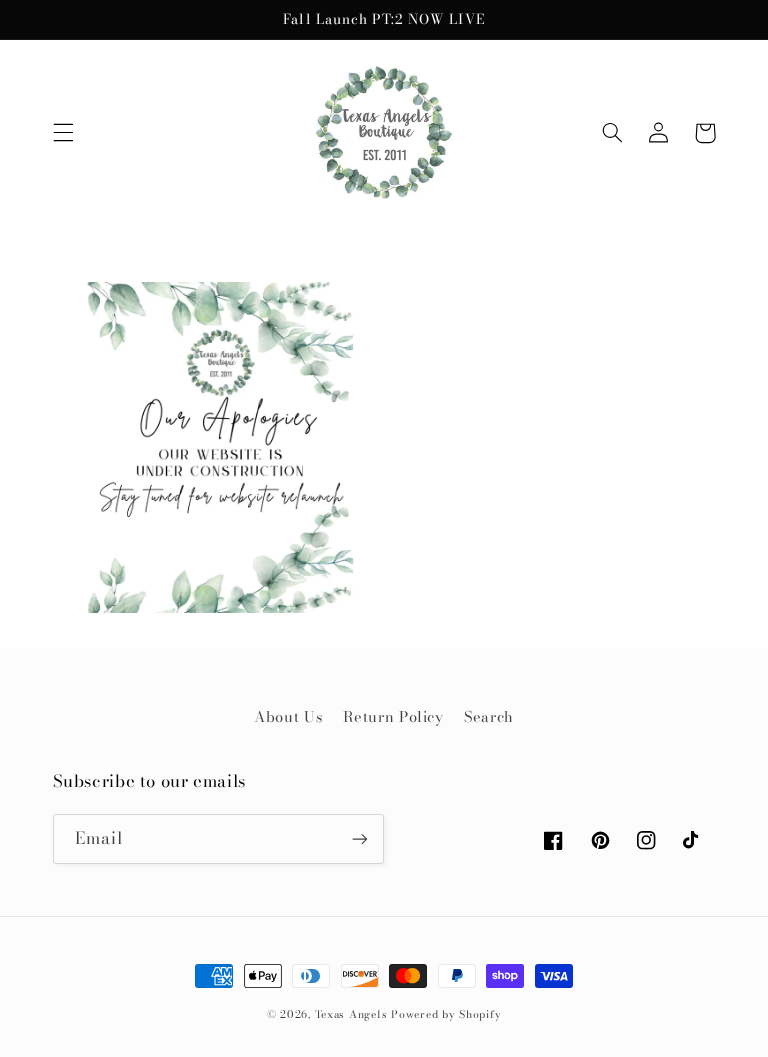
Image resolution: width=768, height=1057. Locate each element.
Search (489, 716)
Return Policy (393, 716)
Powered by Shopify (446, 1014)
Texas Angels (351, 1014)
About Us (288, 716)
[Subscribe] (360, 838)
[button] (63, 133)
